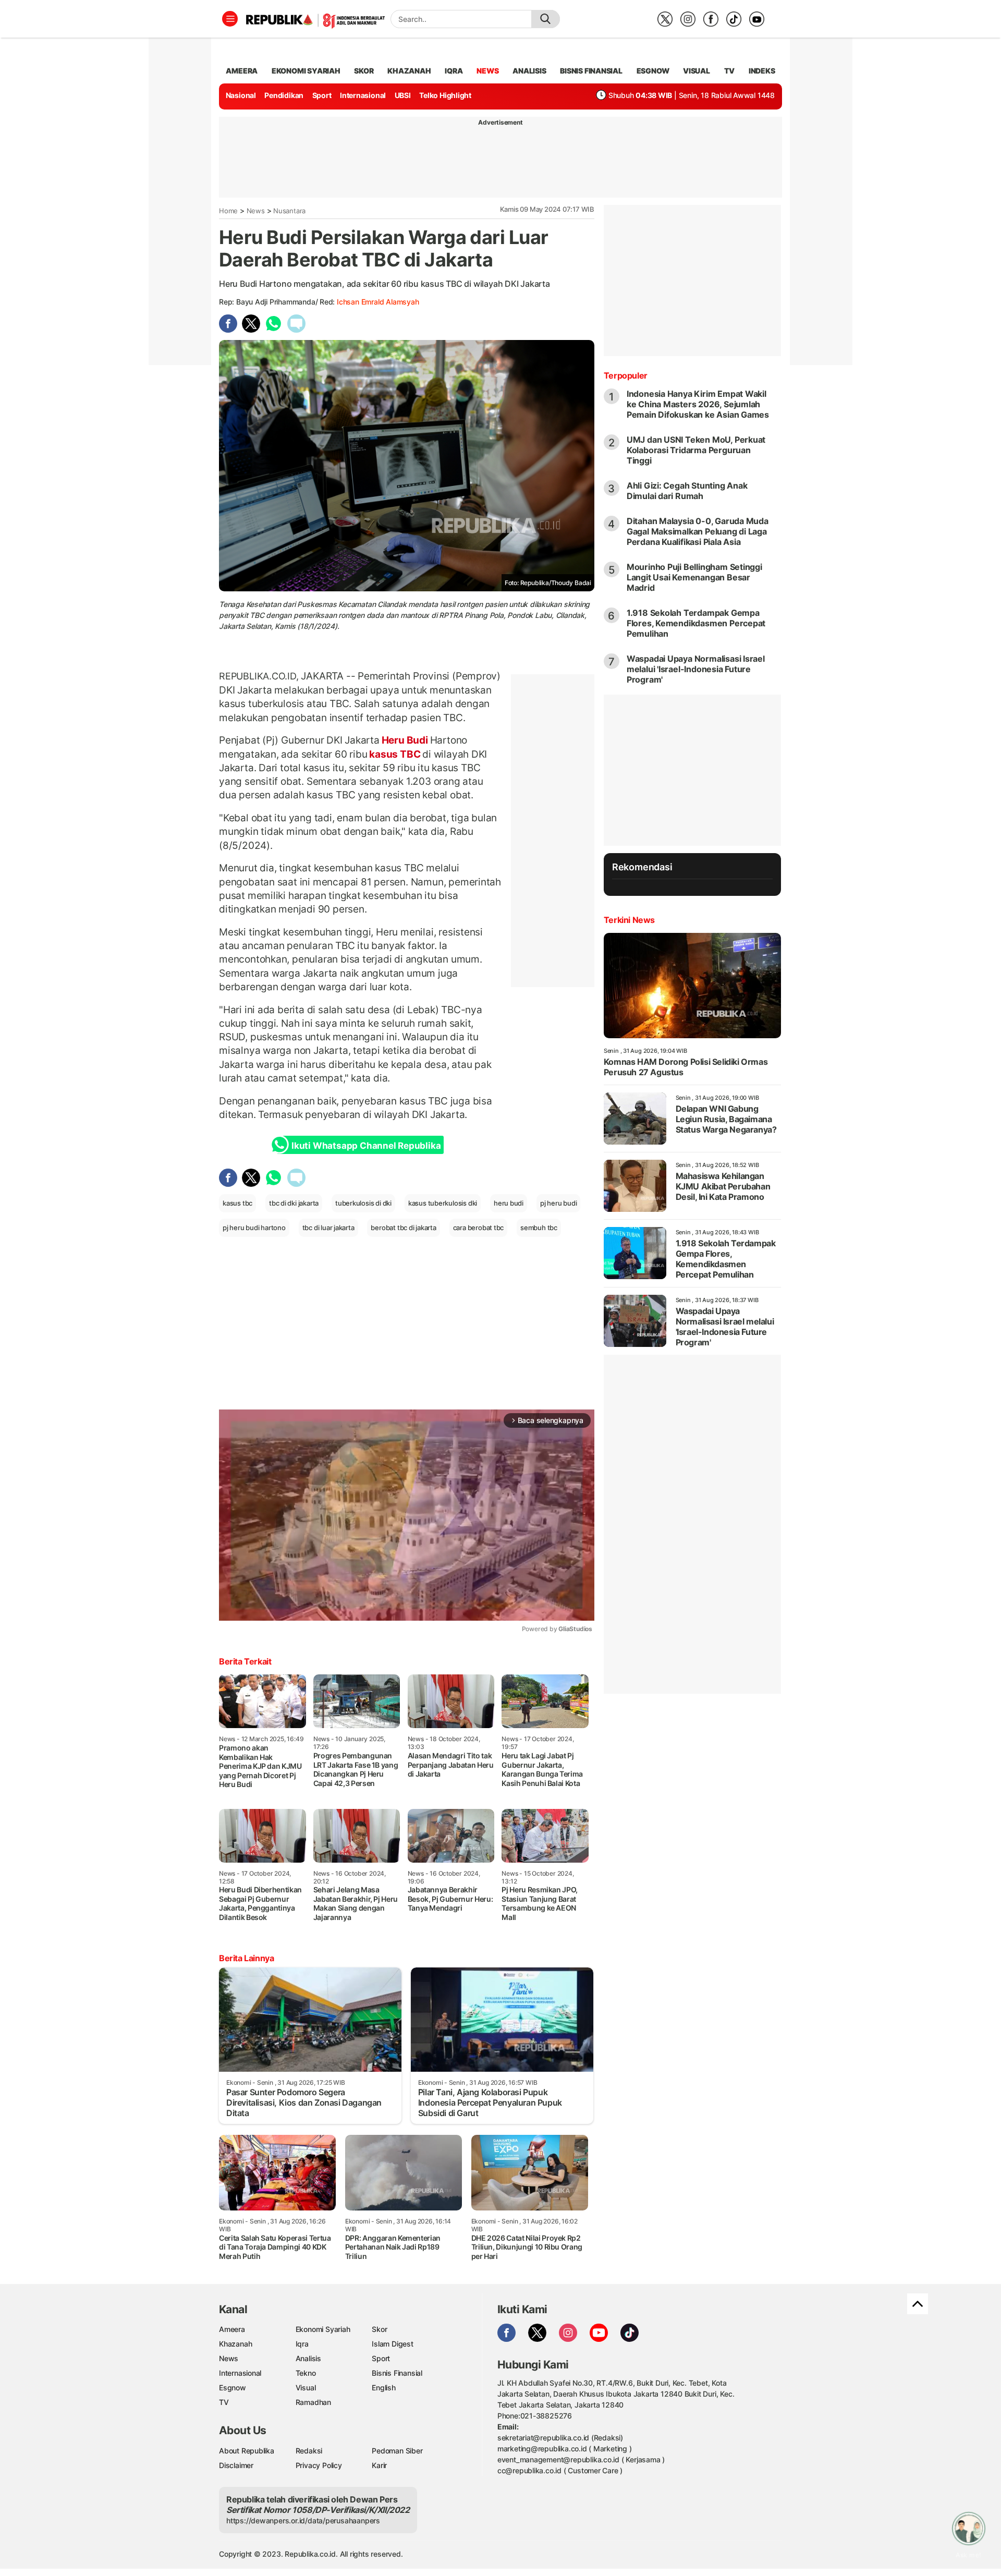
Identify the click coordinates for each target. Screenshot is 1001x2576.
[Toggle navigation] (230, 19)
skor (364, 71)
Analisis (308, 2358)
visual (697, 71)
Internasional (363, 95)
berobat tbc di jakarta (403, 1228)
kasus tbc (237, 1203)
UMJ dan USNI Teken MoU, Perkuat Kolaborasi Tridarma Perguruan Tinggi (696, 450)
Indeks (762, 71)
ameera (242, 71)
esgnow (653, 71)
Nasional (241, 95)
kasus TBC (395, 754)
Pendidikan (284, 95)
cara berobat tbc (479, 1228)
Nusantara (289, 211)
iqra (454, 71)
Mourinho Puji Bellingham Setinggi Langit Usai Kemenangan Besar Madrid (694, 577)
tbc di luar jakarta (328, 1228)
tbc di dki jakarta (294, 1203)
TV (730, 71)
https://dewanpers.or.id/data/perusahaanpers (303, 2520)
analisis (529, 71)
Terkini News (629, 920)
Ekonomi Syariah (306, 71)
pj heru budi (558, 1203)
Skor (379, 2329)
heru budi (509, 1203)
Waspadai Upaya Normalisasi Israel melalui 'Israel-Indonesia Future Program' (696, 669)
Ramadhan (313, 2402)
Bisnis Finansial (591, 71)
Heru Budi (405, 740)
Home (228, 211)
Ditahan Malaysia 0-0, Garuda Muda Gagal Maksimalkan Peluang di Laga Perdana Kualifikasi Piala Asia (698, 531)
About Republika (247, 2451)
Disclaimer (236, 2465)
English (384, 2387)
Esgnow (233, 2387)
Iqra (302, 2344)
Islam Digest (392, 2344)
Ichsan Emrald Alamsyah (378, 302)
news (487, 71)
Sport (322, 95)
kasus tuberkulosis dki (443, 1203)
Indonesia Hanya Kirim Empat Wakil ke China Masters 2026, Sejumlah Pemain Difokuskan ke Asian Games (698, 404)
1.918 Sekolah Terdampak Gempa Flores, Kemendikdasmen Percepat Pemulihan (696, 623)
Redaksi (309, 2451)
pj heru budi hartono (254, 1228)
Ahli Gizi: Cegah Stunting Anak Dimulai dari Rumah (687, 491)
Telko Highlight (445, 95)
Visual (306, 2387)
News (256, 211)
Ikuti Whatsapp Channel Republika (366, 1146)
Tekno (306, 2373)
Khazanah (235, 2344)
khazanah (409, 71)
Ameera (232, 2329)
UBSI (403, 95)
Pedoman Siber (397, 2451)
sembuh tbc (539, 1228)
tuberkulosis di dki (363, 1203)
